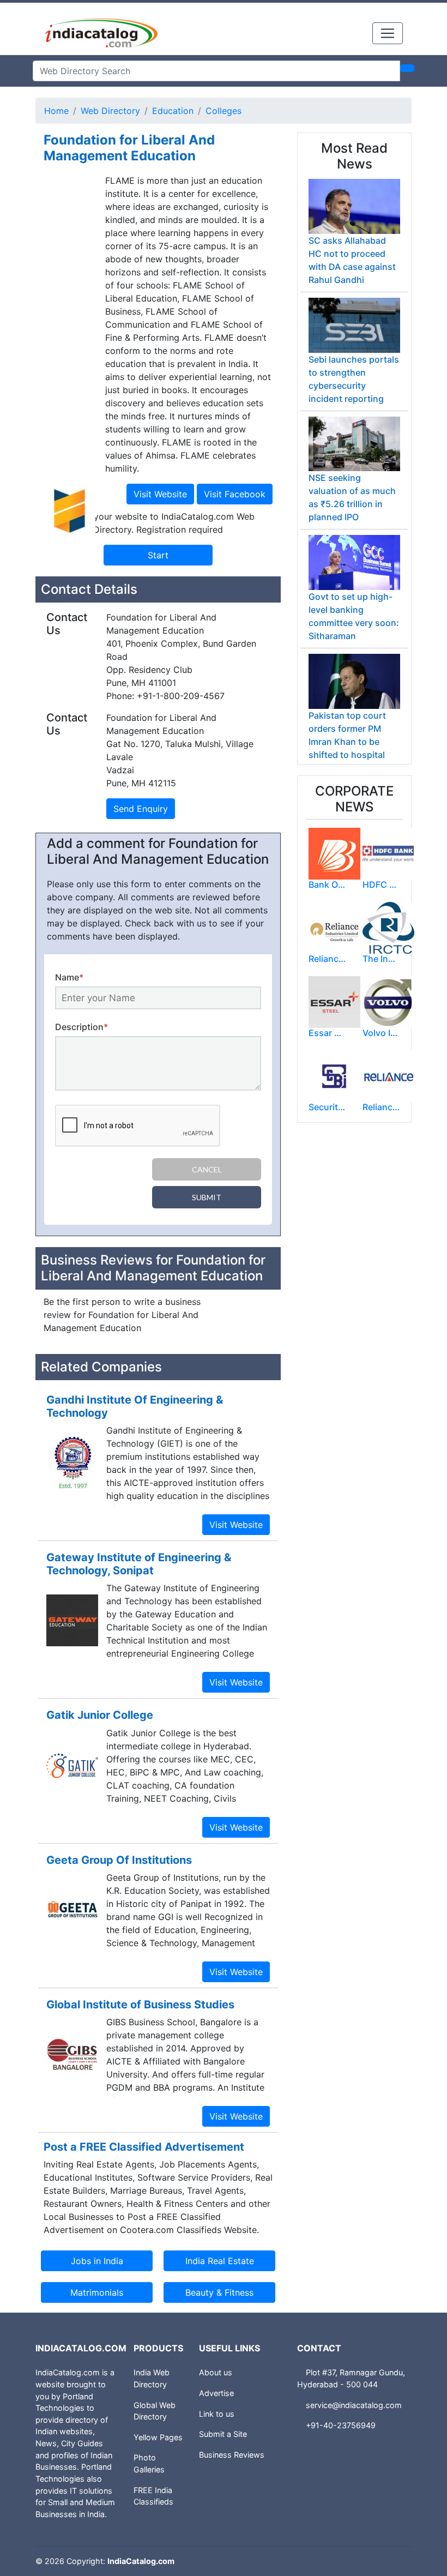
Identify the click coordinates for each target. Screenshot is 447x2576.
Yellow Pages (158, 2437)
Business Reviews (232, 2455)
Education (173, 111)
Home (56, 111)
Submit (207, 1197)
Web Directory (110, 111)
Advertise (216, 2393)
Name (69, 977)
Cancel (207, 1169)
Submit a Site (223, 2434)
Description (81, 1027)
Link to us (217, 2414)
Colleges (224, 111)
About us (216, 2372)
